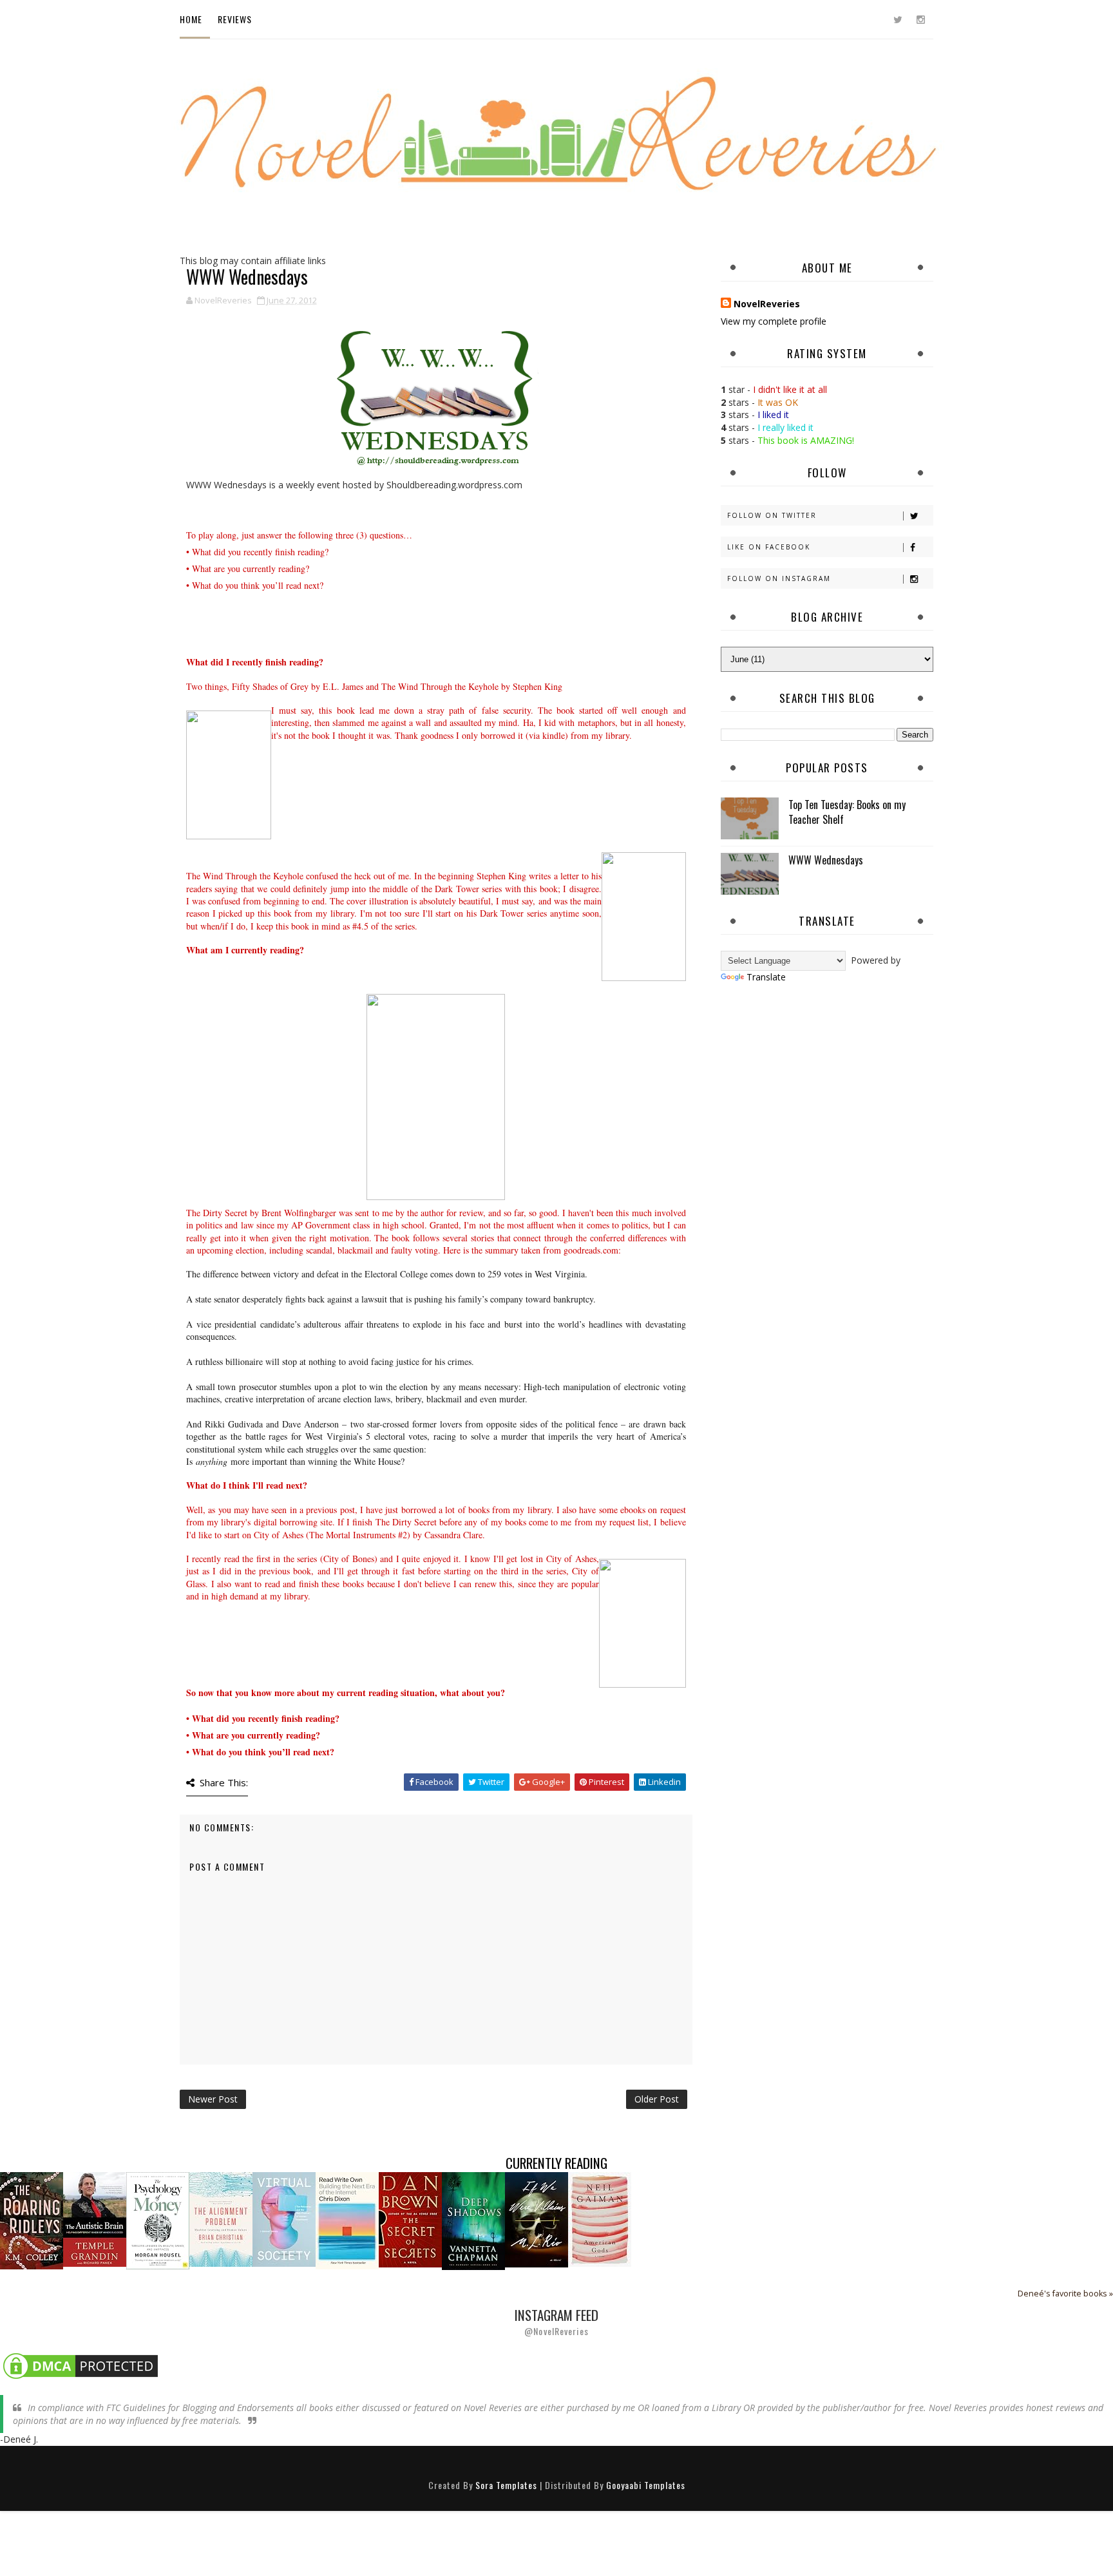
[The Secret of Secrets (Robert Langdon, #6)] (410, 2219)
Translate (766, 977)
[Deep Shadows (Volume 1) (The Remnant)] (473, 2220)
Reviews (235, 19)
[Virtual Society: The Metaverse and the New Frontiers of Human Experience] (284, 2218)
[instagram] (920, 19)
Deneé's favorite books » (1065, 2294)
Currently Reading (556, 2163)
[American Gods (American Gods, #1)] (600, 2218)
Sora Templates (506, 2485)
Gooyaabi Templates (646, 2485)
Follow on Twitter (772, 515)
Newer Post (213, 2099)
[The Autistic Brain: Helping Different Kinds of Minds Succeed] (95, 2218)
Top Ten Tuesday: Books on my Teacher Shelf (847, 812)
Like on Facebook (769, 547)
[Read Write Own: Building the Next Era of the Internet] (347, 2219)
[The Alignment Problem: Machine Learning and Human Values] (221, 2218)
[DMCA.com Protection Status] (81, 2365)
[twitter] (898, 19)
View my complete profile (774, 321)
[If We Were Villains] (537, 2219)
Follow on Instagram (779, 578)
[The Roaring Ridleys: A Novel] (32, 2219)
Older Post (657, 2099)
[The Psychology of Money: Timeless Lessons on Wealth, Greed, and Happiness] (158, 2219)
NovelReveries (767, 304)
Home (191, 19)
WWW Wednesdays (826, 860)
